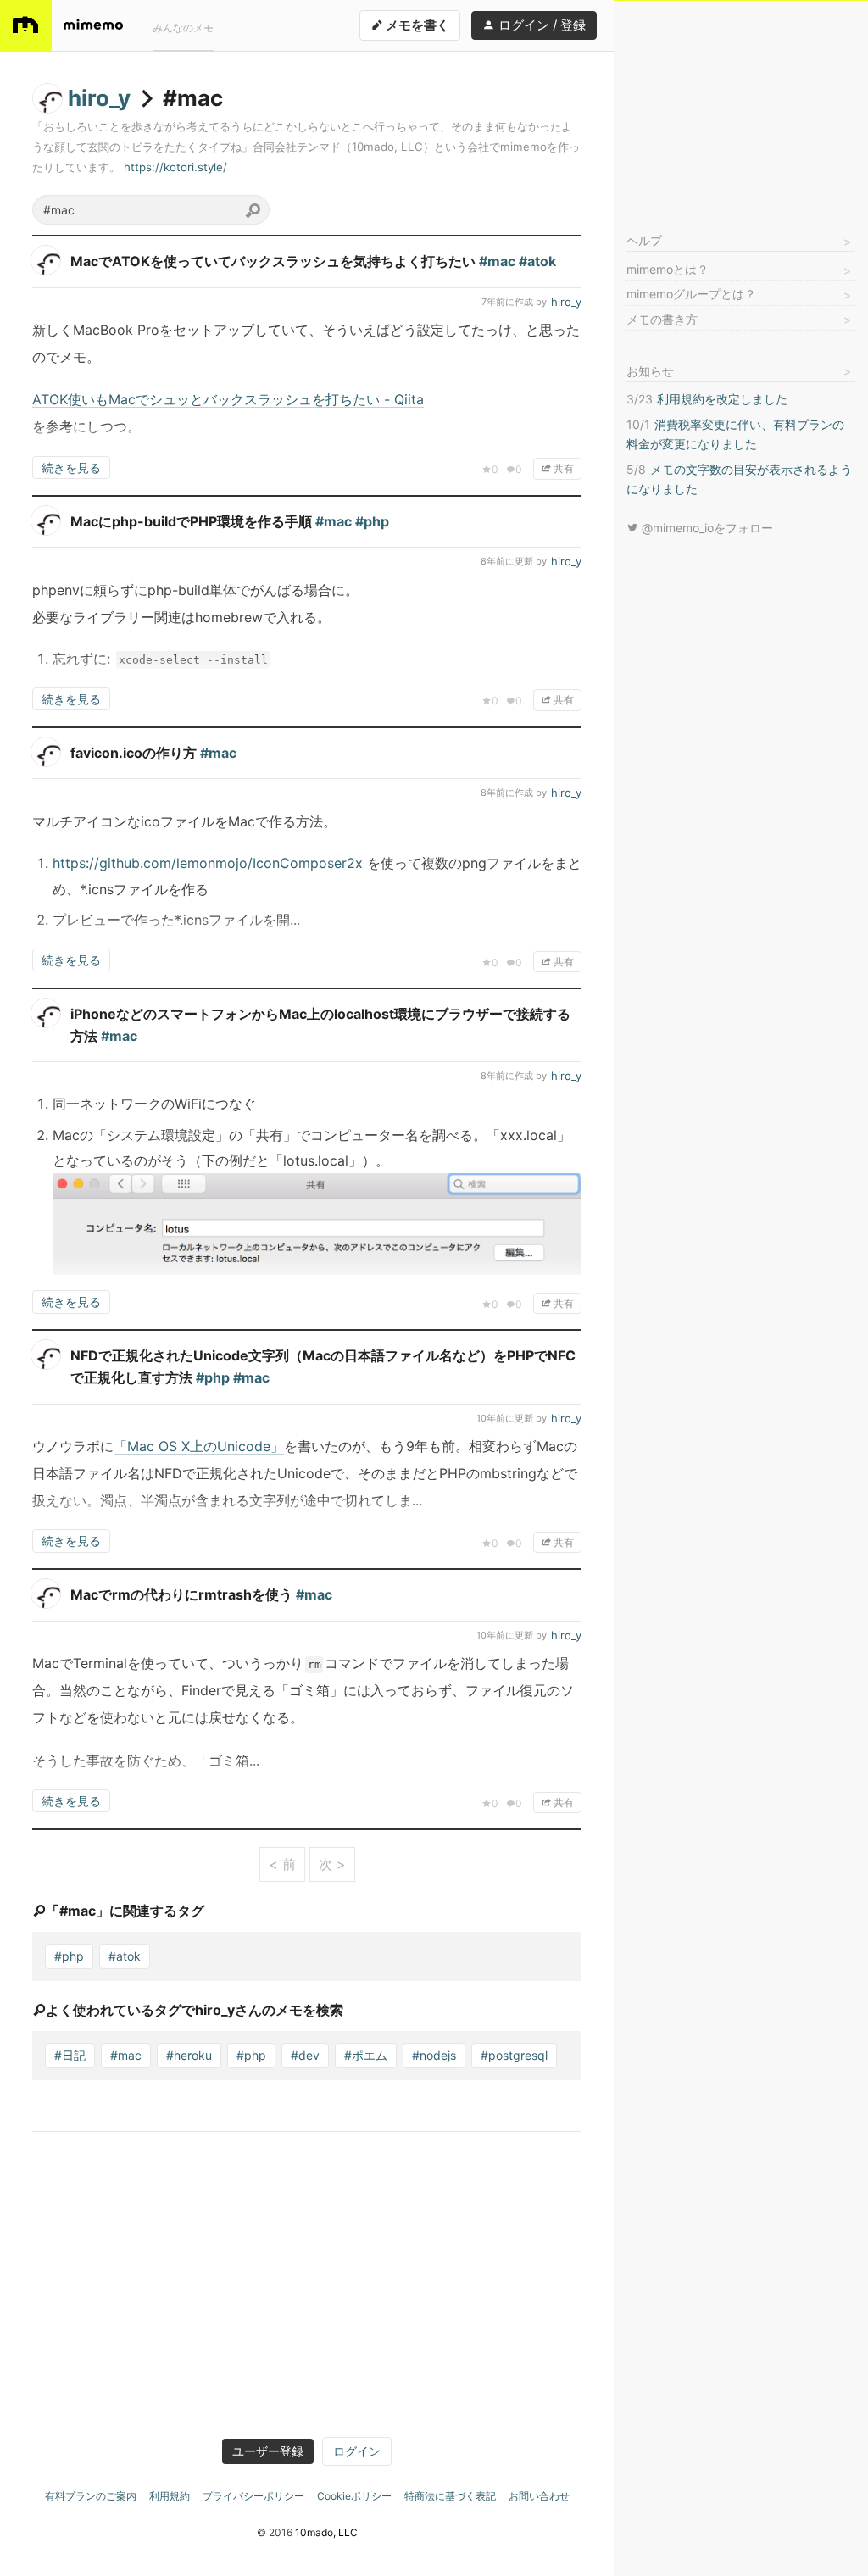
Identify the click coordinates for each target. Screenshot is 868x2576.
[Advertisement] (741, 107)
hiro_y (99, 98)
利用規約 (170, 2496)
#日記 (70, 2055)
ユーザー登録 (268, 2451)
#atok (125, 1956)
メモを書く (416, 25)
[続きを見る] (307, 384)
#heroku (189, 2055)
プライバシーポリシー (253, 2496)
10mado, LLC (326, 2532)
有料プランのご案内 (91, 2496)
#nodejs (434, 2055)
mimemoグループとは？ (691, 294)
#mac (126, 2055)
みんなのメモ (183, 28)
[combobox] (151, 210)
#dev (305, 2055)
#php (69, 1956)
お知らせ (650, 371)
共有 (562, 468)
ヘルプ (644, 240)
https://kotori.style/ (175, 167)
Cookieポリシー (354, 2496)
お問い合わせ (539, 2496)
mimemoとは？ (668, 269)
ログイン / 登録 (540, 25)
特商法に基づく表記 (450, 2496)
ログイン (357, 2451)
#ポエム (366, 2055)
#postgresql (514, 2055)
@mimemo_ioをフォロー (706, 528)
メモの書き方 (662, 319)
